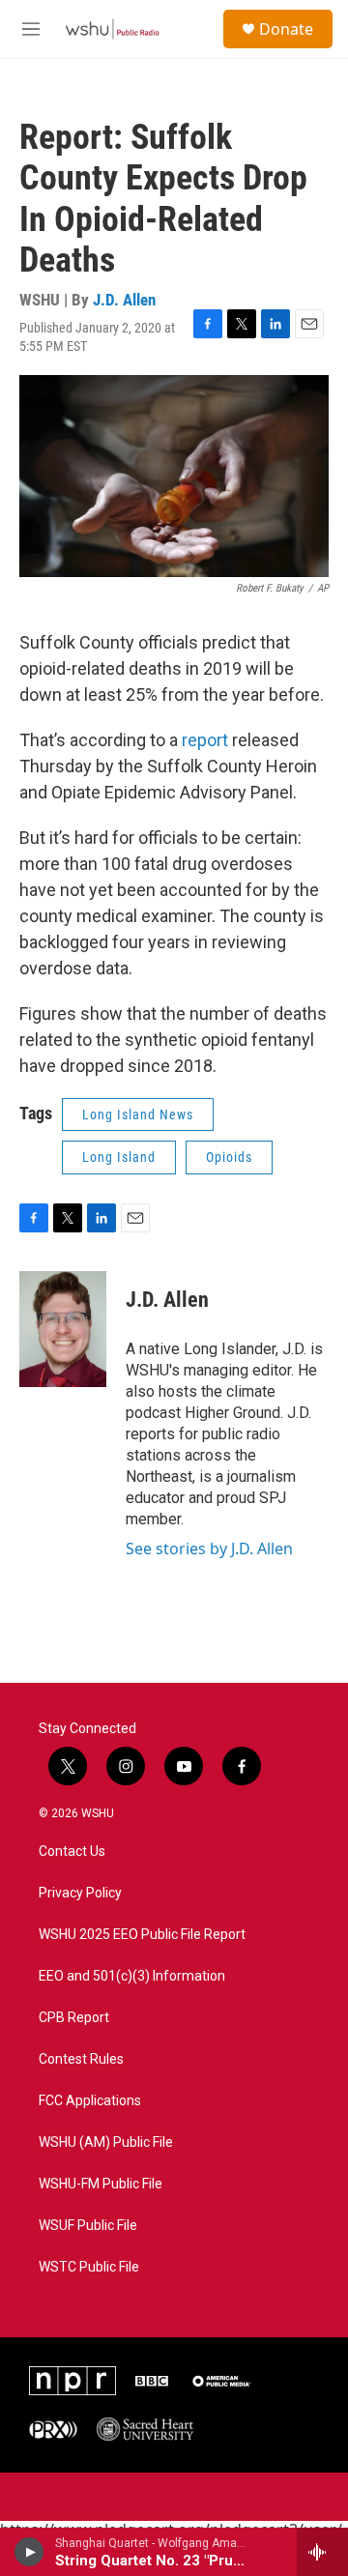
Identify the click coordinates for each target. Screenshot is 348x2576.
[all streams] (322, 2552)
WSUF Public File (88, 2226)
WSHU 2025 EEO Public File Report (142, 1935)
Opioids (229, 1157)
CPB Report (74, 2018)
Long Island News (138, 1114)
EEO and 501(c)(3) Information (132, 1976)
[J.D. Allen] (63, 1329)
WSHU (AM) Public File (106, 2142)
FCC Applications (90, 2101)
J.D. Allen (124, 300)
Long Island (119, 1157)
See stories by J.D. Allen (209, 1548)
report (205, 740)
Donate (286, 29)
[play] (29, 2552)
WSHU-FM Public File (101, 2184)
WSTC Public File (89, 2267)
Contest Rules (81, 2059)
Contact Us (72, 1852)
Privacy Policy (80, 1893)
